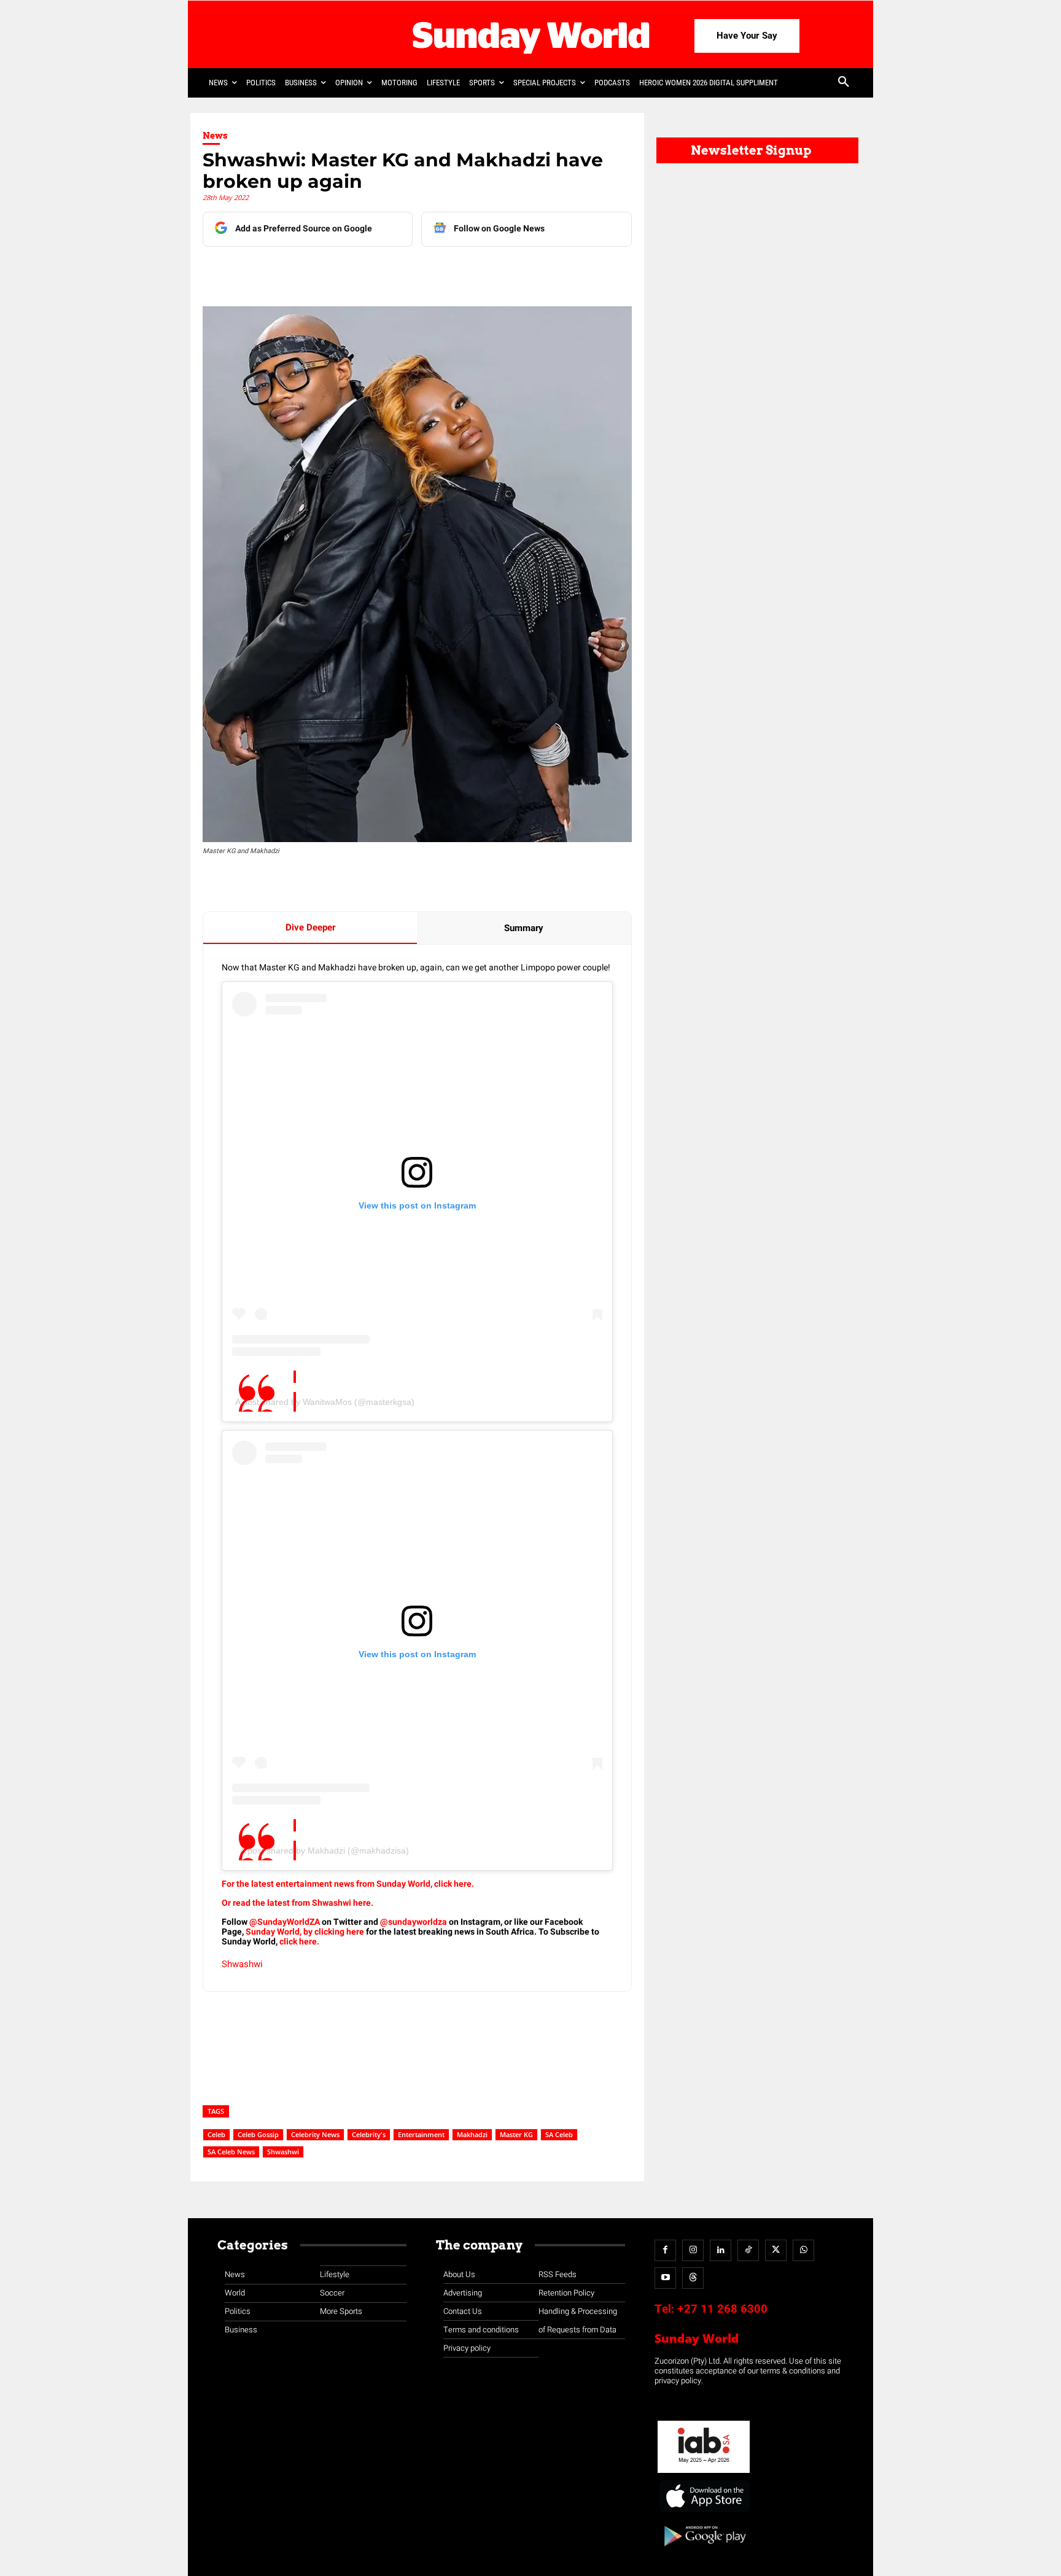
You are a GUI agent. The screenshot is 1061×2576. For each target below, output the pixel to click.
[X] (346, 271)
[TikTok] (748, 2250)
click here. (299, 1942)
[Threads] (693, 2278)
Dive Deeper (310, 927)
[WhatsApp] (402, 271)
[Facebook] (289, 271)
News (215, 136)
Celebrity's (369, 2134)
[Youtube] (665, 2278)
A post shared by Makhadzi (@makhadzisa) (325, 1851)
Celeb (216, 2134)
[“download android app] (704, 2551)
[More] (459, 271)
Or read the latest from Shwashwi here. (298, 1903)
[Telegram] (374, 271)
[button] (844, 83)
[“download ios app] (704, 2512)
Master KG (516, 2134)
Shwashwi (242, 1964)
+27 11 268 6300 (722, 2309)
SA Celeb (559, 2134)
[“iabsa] (704, 2473)
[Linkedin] (317, 271)
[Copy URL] (430, 271)
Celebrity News (315, 2134)
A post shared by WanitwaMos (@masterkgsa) (325, 1402)
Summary (524, 928)
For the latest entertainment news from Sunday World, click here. (348, 1884)
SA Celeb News (231, 2152)
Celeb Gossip (258, 2134)
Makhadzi (472, 2134)
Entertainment (421, 2134)
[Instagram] (693, 2250)
